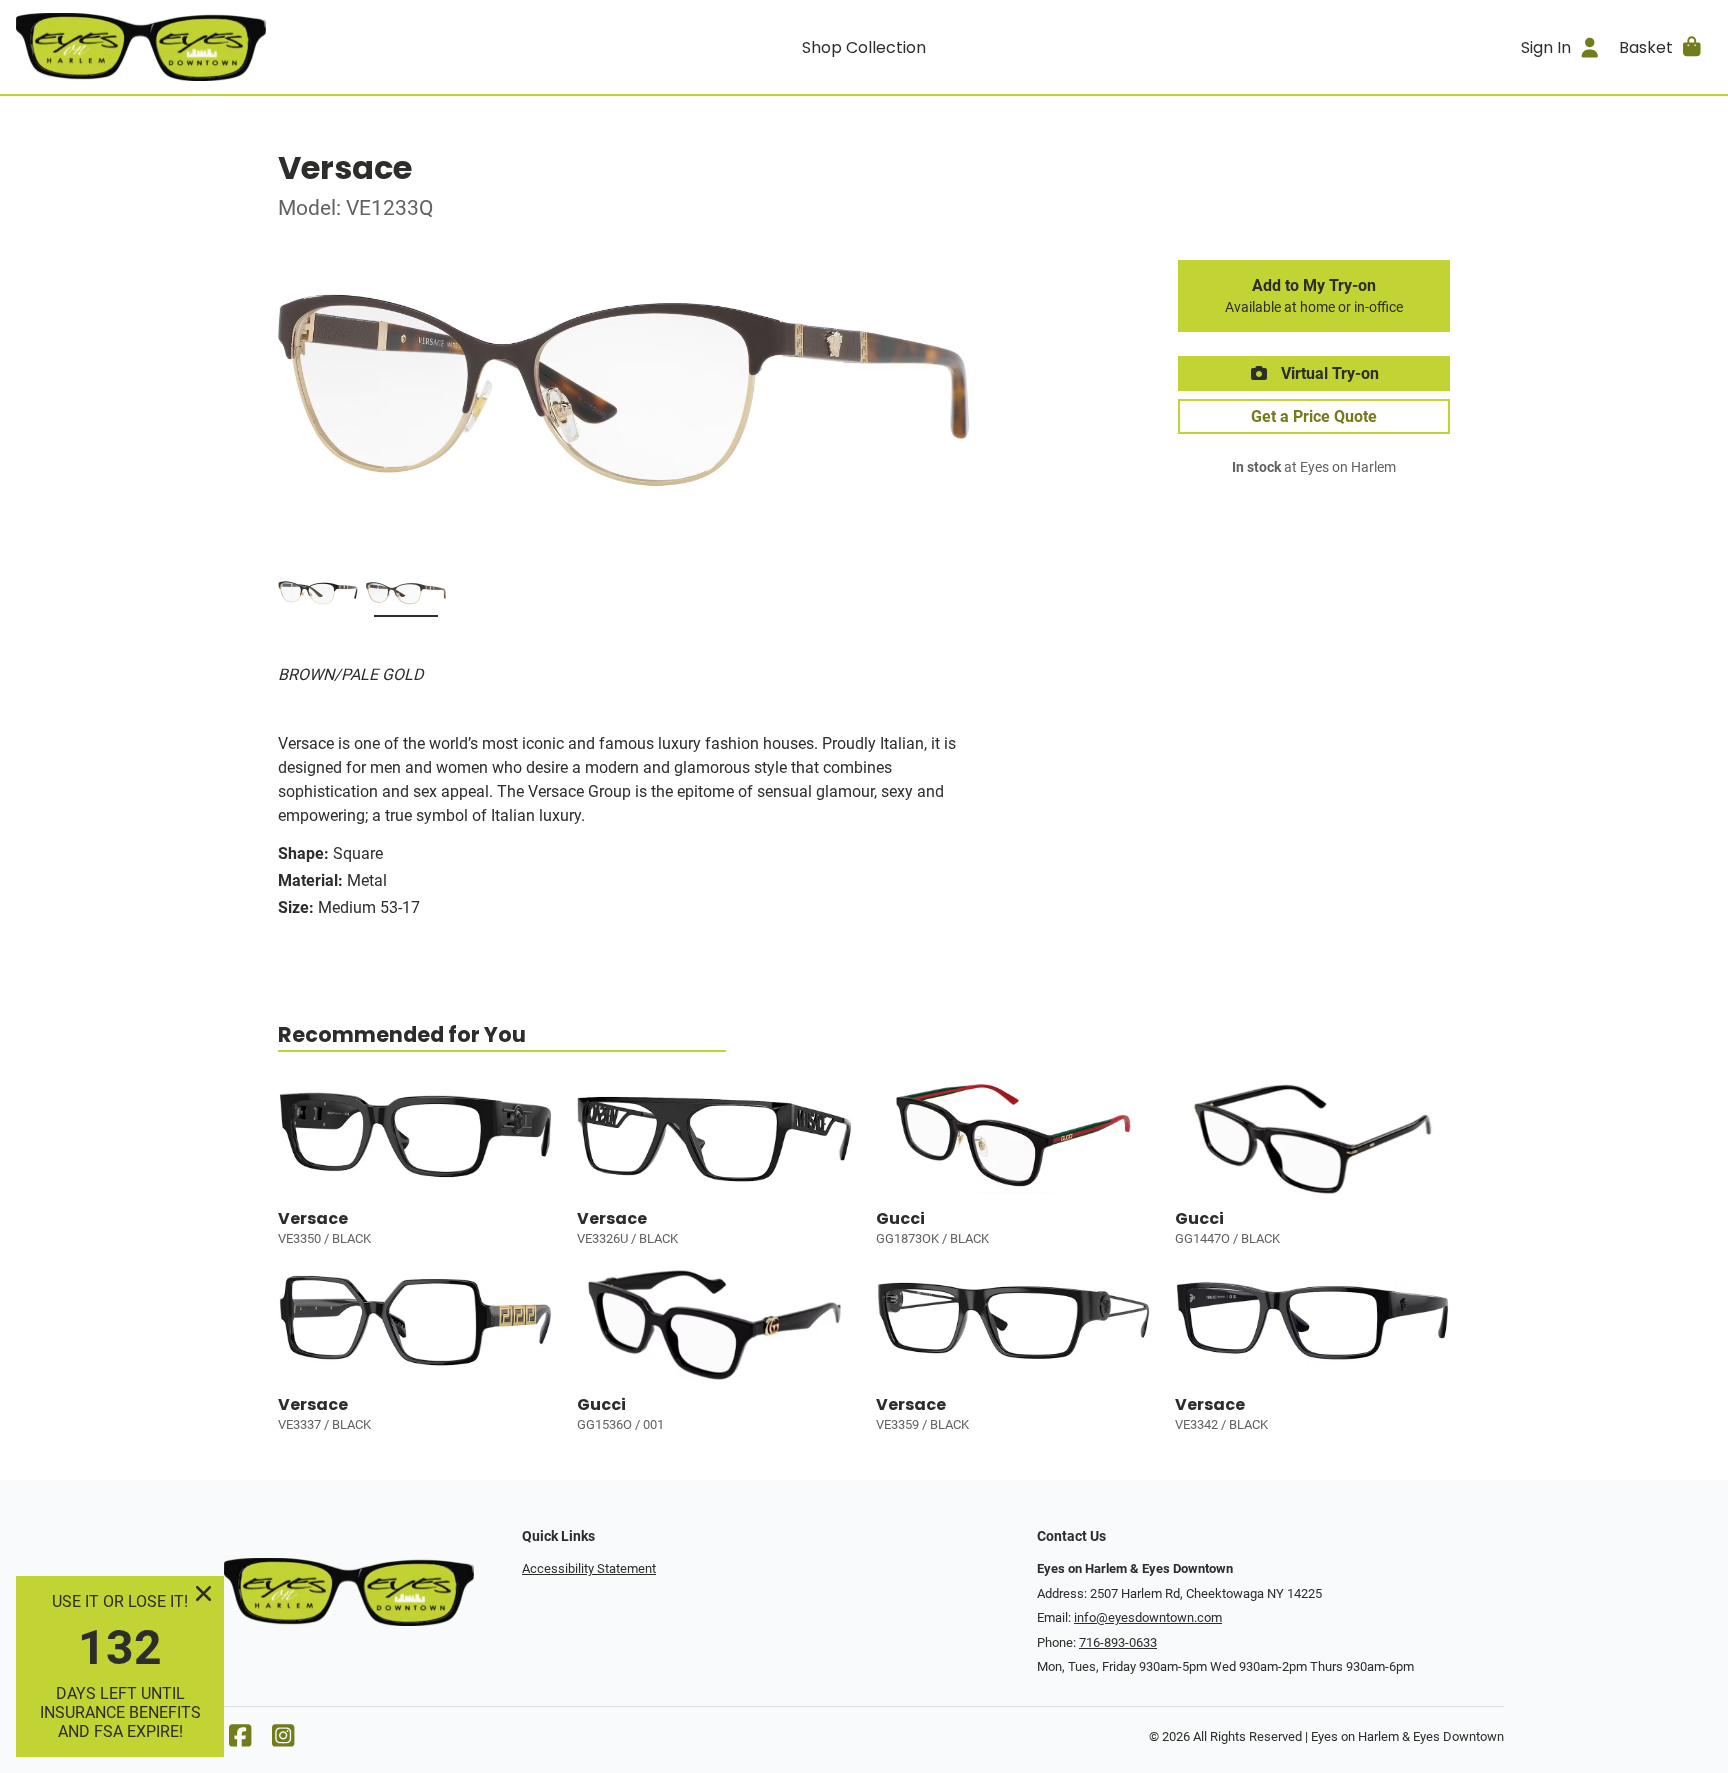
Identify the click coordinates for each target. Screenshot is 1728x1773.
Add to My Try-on (1314, 296)
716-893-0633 (1118, 1642)
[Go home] (228, 47)
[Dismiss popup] (203, 1593)
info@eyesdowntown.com (1148, 1617)
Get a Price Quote (1314, 416)
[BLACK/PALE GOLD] (318, 597)
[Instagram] (283, 1740)
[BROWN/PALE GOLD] (406, 597)
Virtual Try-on (1328, 373)
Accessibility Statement (589, 1568)
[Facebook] (240, 1740)
